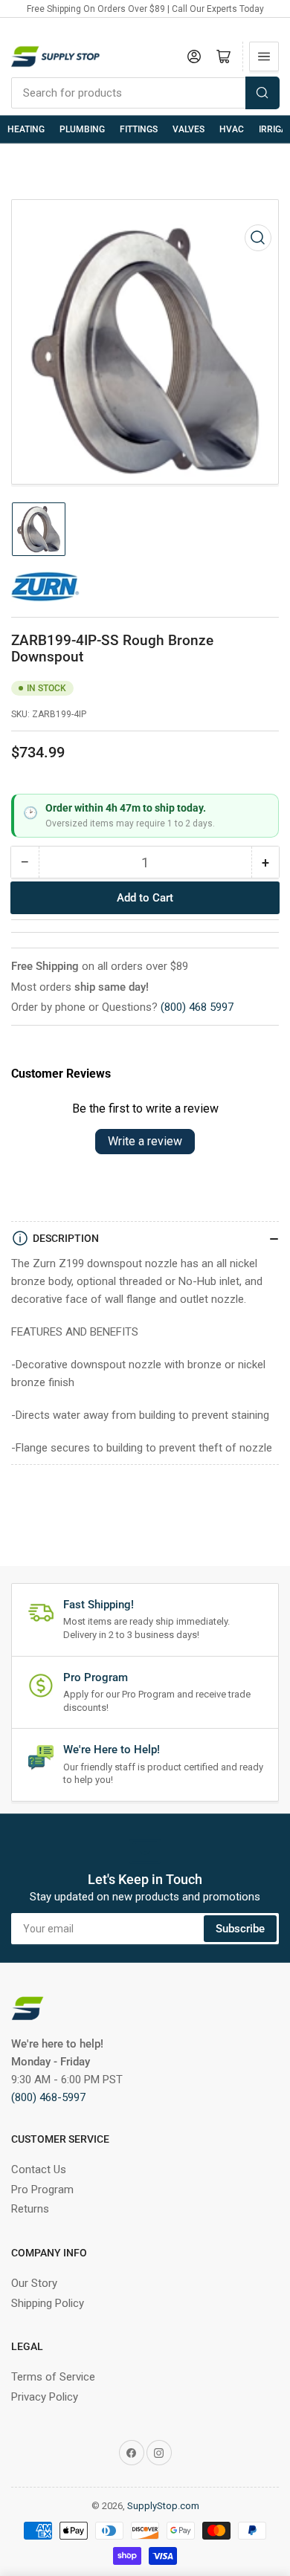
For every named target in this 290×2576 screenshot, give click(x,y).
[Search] (262, 93)
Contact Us (39, 2169)
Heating (26, 129)
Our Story (34, 2283)
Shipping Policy (48, 2303)
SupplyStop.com (163, 2506)
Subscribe (240, 1929)
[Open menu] (264, 56)
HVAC (232, 129)
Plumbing (82, 129)
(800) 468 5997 (197, 1007)
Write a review (145, 1141)
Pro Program (42, 2190)
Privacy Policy (45, 2397)
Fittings (139, 129)
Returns (30, 2209)
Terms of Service (53, 2377)
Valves (188, 129)
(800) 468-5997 (48, 2097)
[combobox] (145, 93)
